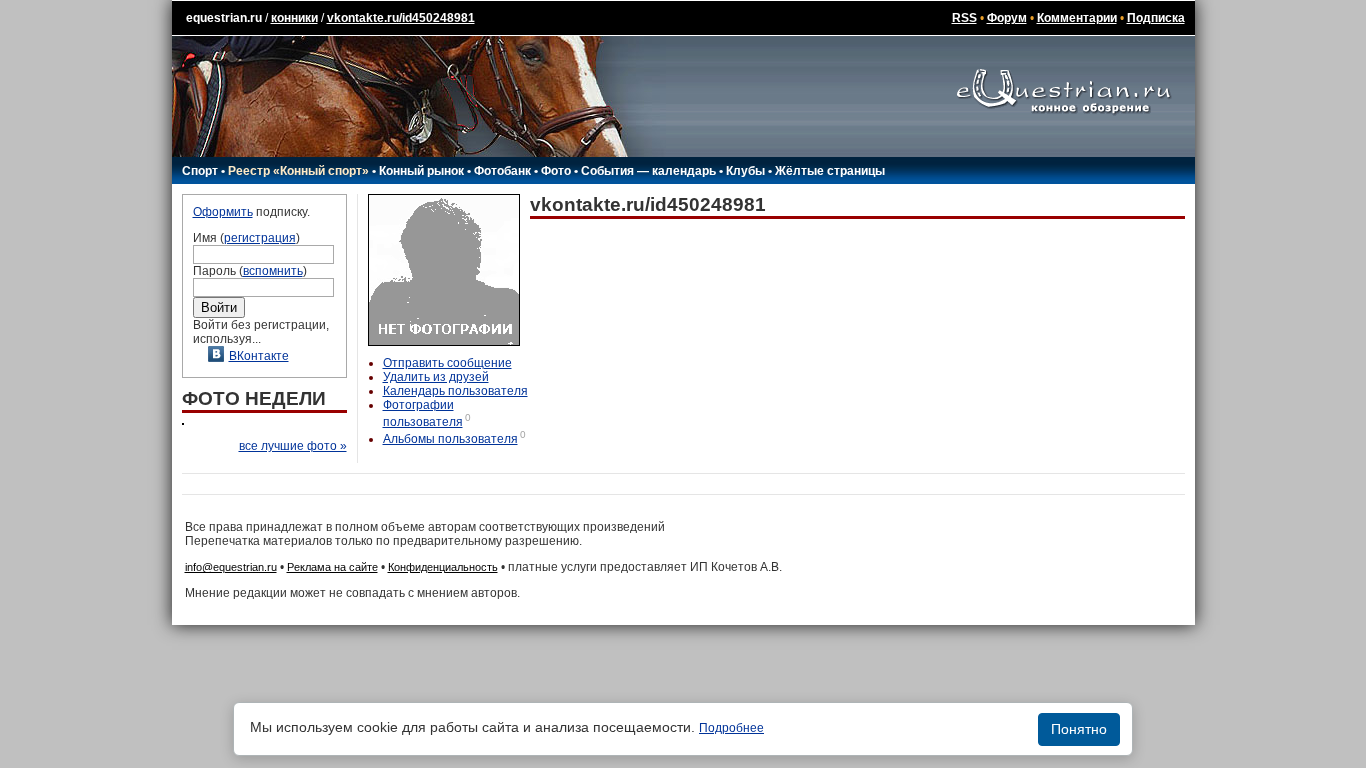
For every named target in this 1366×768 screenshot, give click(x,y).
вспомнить (273, 271)
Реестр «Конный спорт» (298, 171)
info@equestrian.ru (231, 567)
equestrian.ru (224, 18)
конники (294, 18)
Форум (1007, 18)
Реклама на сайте (332, 567)
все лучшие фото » (293, 446)
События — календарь (648, 171)
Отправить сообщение (447, 363)
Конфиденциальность (443, 567)
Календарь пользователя (455, 391)
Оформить (223, 212)
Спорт (200, 171)
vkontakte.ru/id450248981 (401, 18)
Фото (556, 171)
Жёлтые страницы (830, 171)
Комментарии (1077, 18)
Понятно (1079, 729)
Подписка (1156, 18)
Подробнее (731, 728)
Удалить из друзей (436, 377)
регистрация (260, 238)
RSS (964, 18)
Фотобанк (502, 171)
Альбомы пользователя (450, 439)
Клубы (745, 171)
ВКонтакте (259, 356)
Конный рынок (421, 171)
